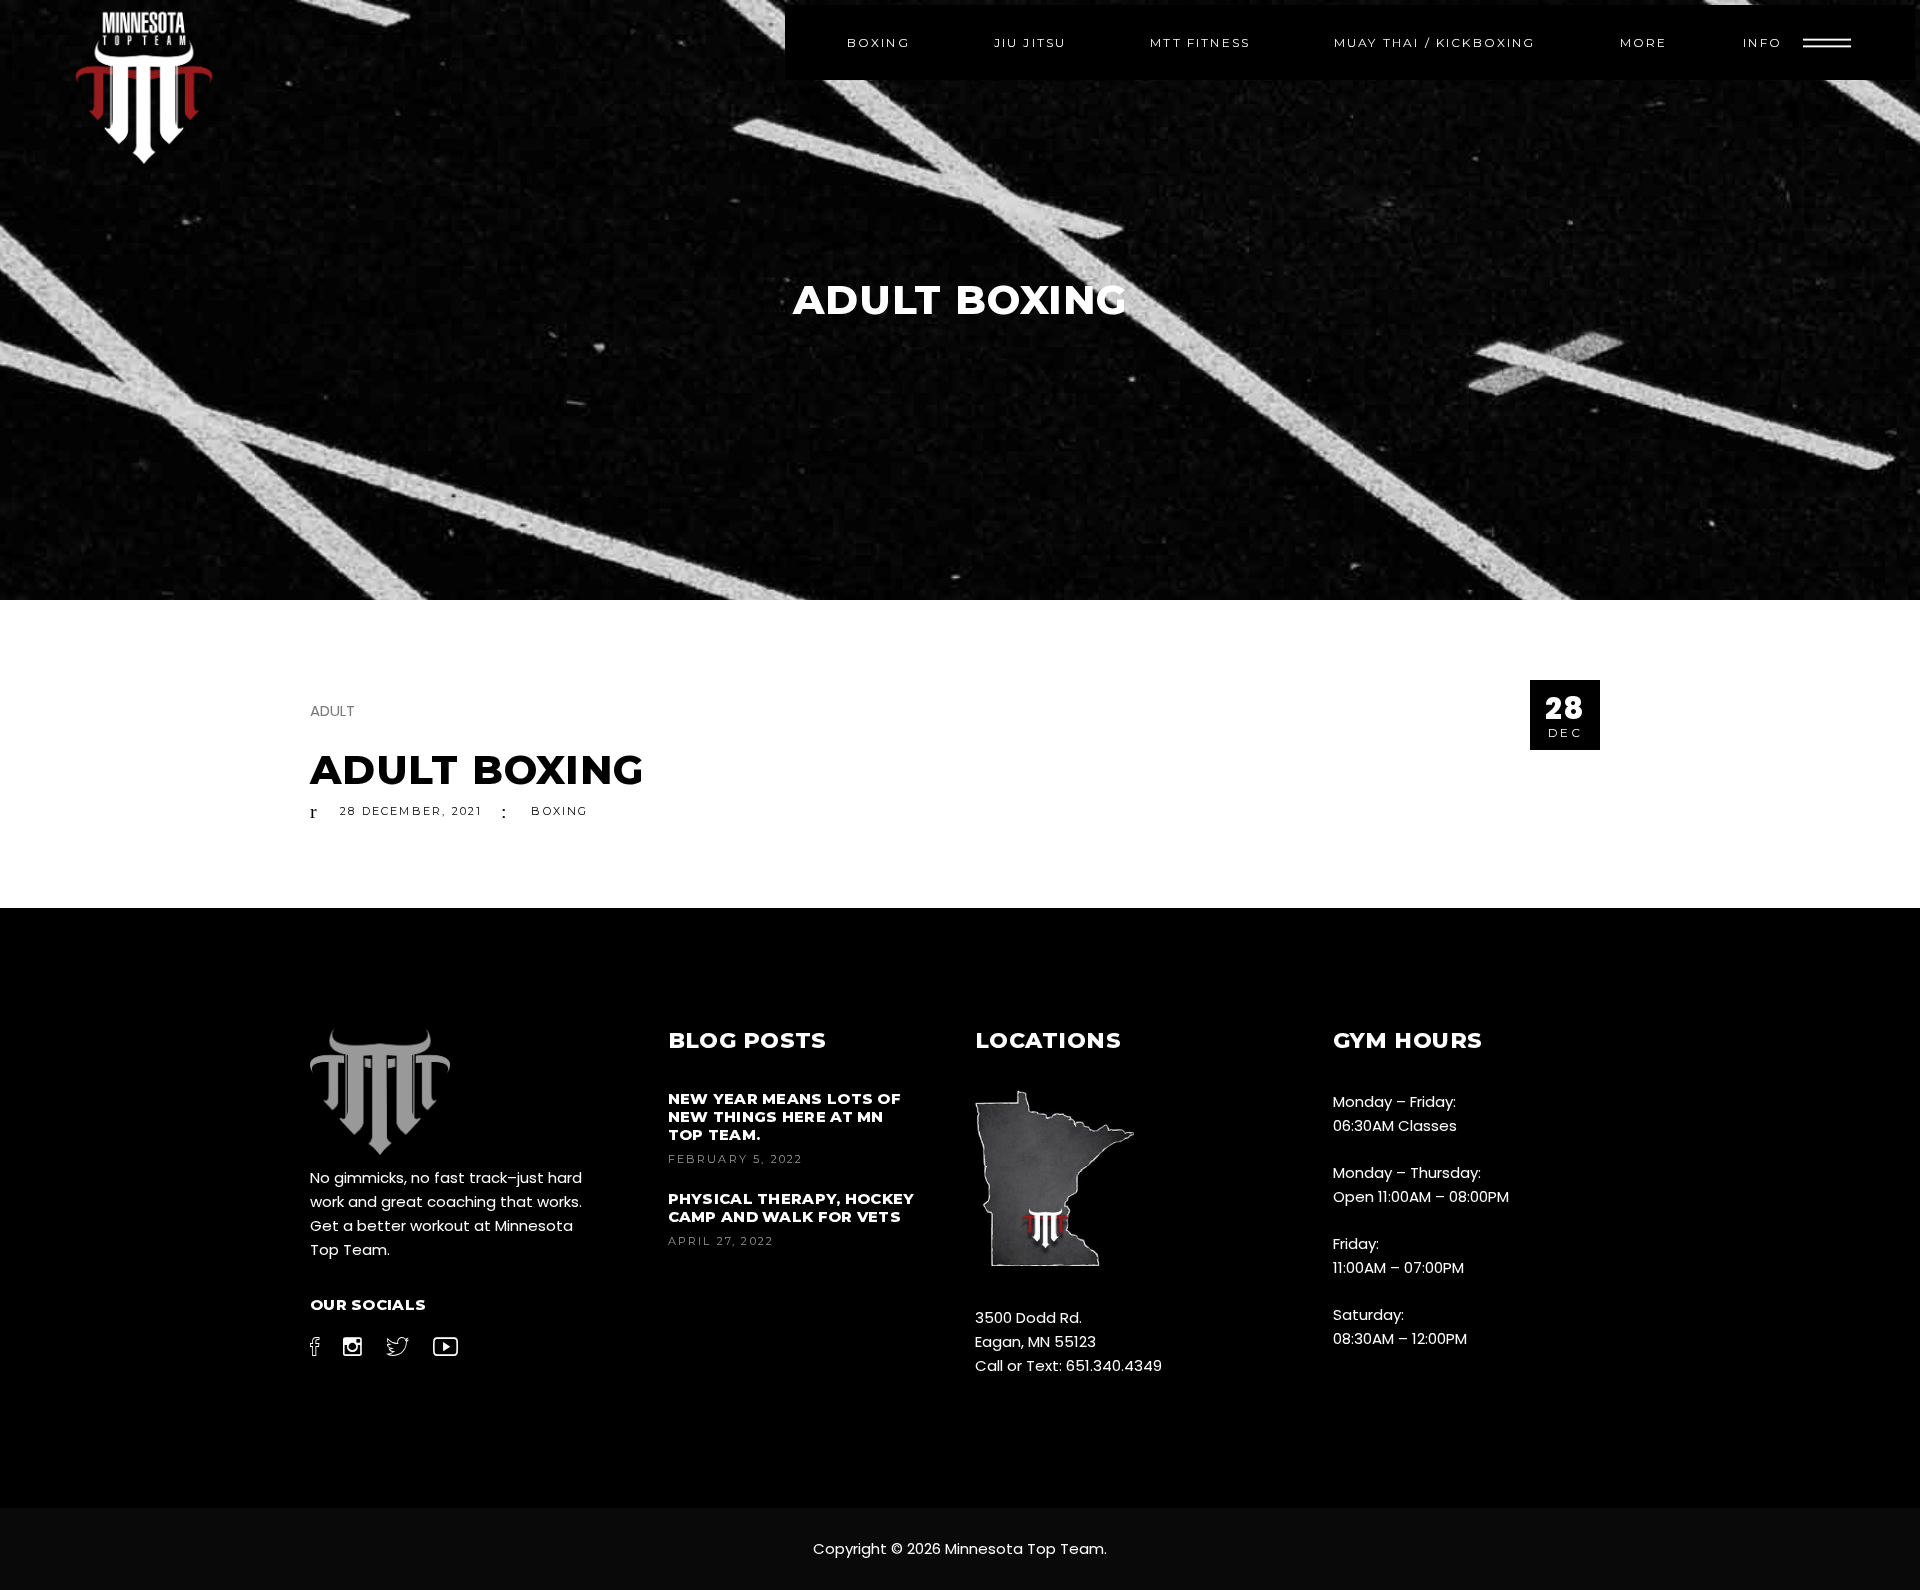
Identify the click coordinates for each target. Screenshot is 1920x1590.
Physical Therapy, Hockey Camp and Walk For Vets (791, 1207)
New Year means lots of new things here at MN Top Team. (785, 1116)
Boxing (559, 811)
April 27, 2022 (721, 1241)
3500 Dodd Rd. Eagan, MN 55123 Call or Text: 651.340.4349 (1068, 1341)
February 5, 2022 (736, 1159)
